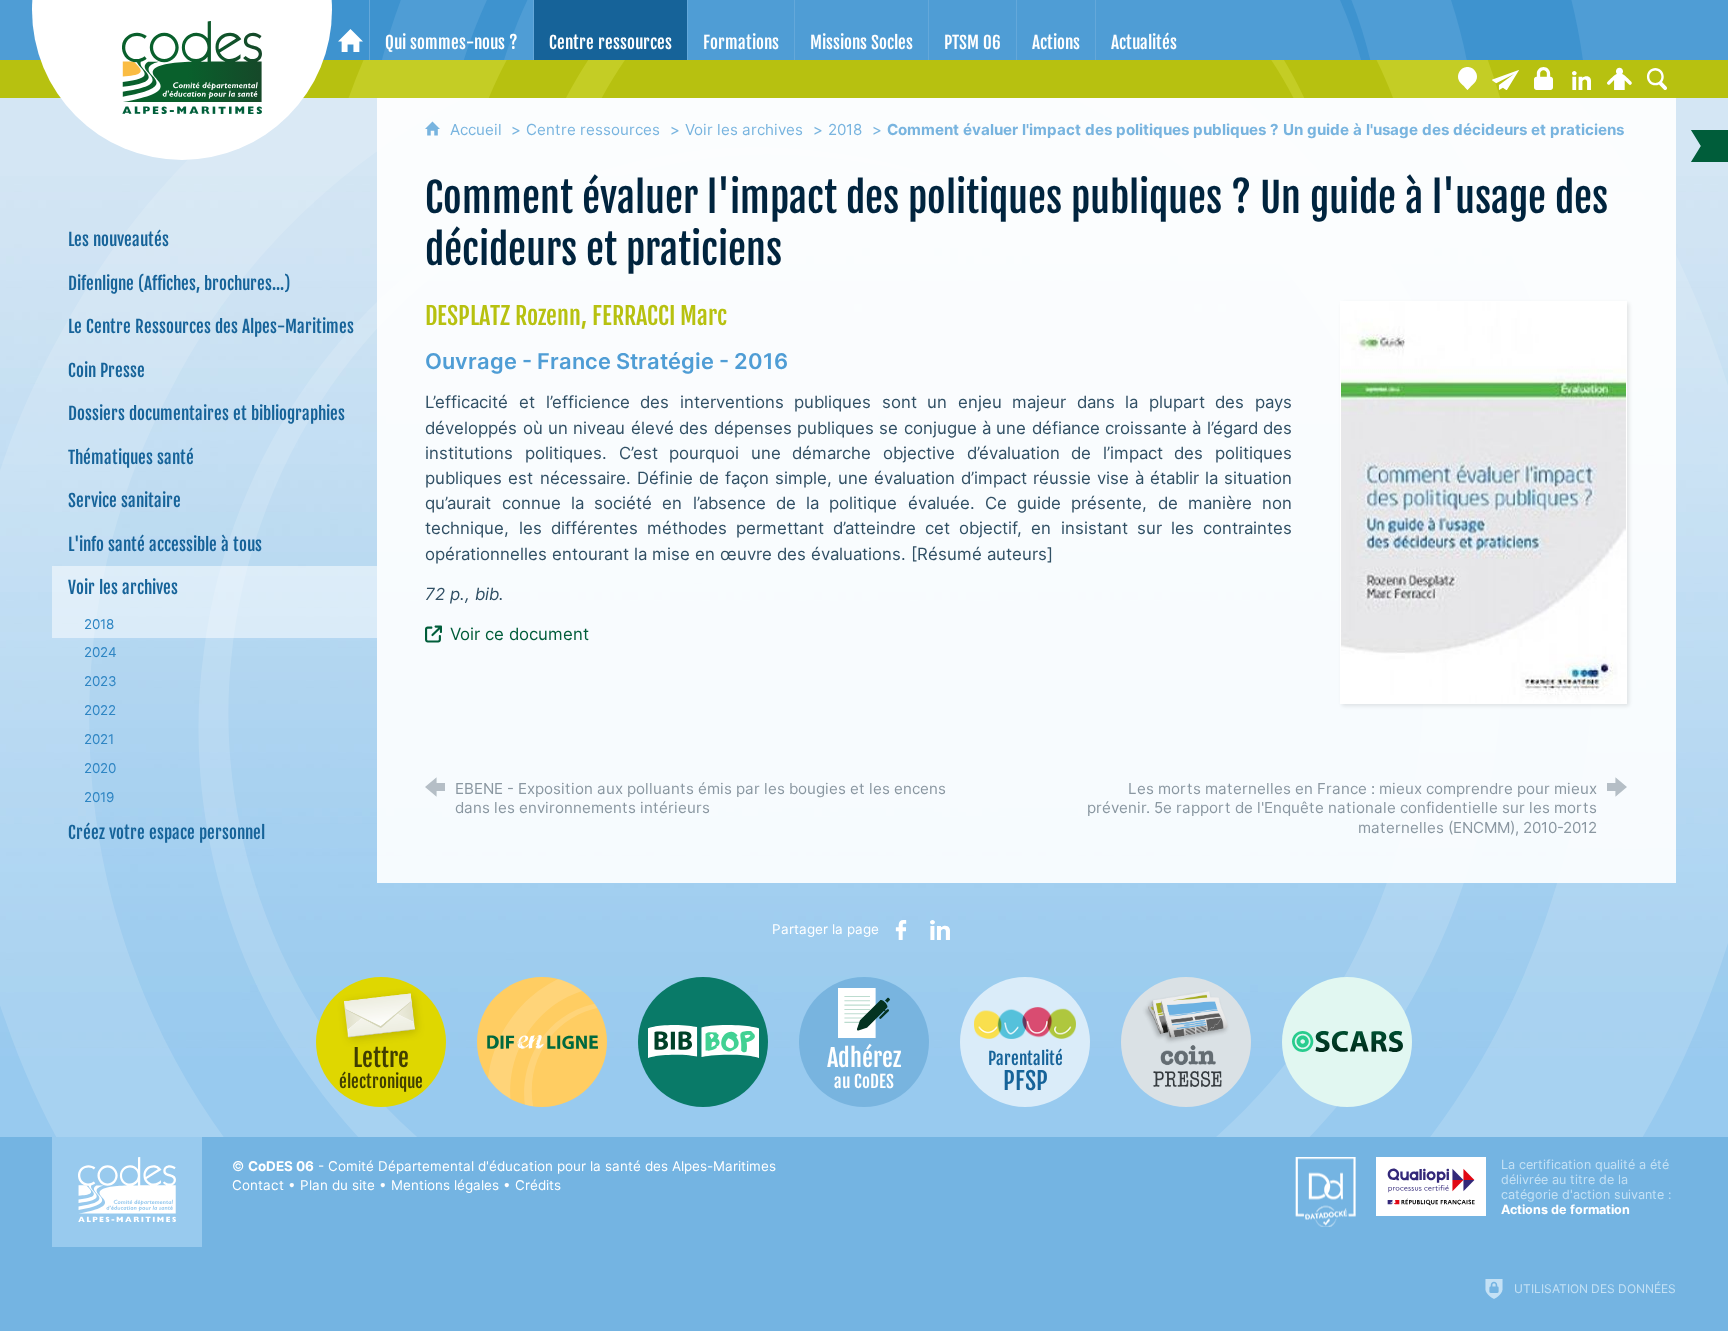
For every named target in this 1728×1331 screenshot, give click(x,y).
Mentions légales (445, 1185)
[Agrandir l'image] (1483, 501)
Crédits (538, 1185)
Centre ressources (593, 129)
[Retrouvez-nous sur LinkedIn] (1581, 79)
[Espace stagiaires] (1543, 79)
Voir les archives (744, 129)
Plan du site (337, 1185)
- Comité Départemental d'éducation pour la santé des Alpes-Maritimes (512, 1166)
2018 (845, 129)
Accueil (478, 129)
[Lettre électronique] (1505, 79)
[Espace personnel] (1619, 79)
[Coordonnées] (1467, 79)
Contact (258, 1185)
